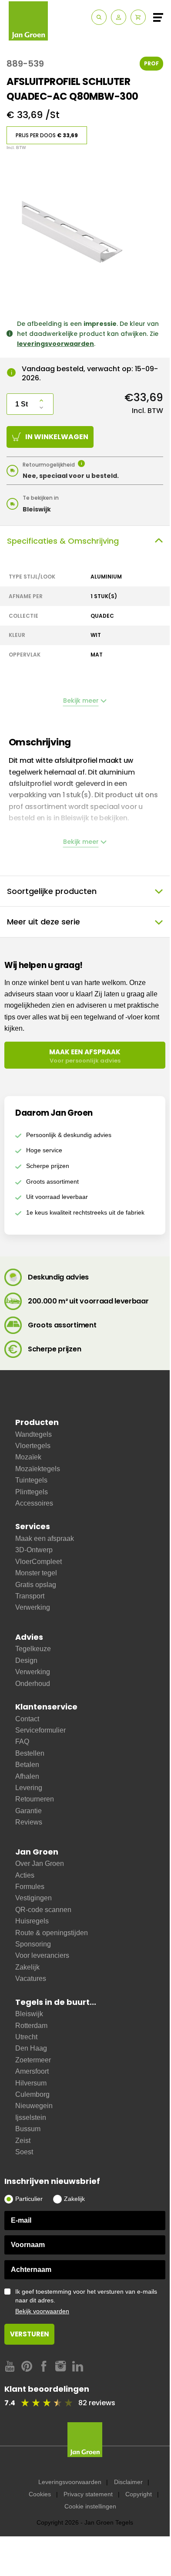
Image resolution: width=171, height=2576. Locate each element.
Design (26, 1660)
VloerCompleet (39, 1562)
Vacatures (31, 1979)
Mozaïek (28, 1457)
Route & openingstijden (52, 1933)
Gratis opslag (36, 1585)
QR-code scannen (43, 1910)
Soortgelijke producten (52, 891)
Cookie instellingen (90, 2506)
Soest (24, 2152)
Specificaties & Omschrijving (63, 541)
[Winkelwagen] (138, 17)
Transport (30, 1596)
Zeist (23, 2141)
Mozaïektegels (38, 1469)
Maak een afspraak (45, 1538)
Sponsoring (33, 1944)
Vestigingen (34, 1898)
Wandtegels (34, 1434)
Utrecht (26, 2037)
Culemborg (32, 2094)
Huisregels (32, 1921)
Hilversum (31, 2083)
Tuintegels (31, 1480)
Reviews (29, 1822)
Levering (29, 1788)
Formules (30, 1887)
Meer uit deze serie (44, 922)
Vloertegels (33, 1446)
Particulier (29, 2199)
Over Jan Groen (40, 1863)
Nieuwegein (34, 2106)
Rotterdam (31, 2026)
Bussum (28, 2129)
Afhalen (27, 1776)
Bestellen (30, 1753)
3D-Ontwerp (34, 1550)
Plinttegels (32, 1492)
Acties (25, 1875)
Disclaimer (128, 2482)
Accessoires (34, 1503)
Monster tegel (36, 1573)
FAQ (22, 1742)
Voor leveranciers (42, 1955)
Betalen (27, 1765)
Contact (27, 1719)
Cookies (40, 2494)
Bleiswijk (29, 2014)
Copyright (139, 2494)
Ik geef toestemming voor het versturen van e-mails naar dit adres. (86, 2301)
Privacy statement (88, 2494)
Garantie (28, 1811)
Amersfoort (32, 2071)
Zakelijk (27, 1967)
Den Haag (31, 2048)
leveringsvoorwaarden (55, 344)
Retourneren (35, 1799)
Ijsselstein (31, 2117)
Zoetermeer (33, 2060)
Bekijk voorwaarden (42, 2311)
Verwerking (33, 1607)
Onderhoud (33, 1684)
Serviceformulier (40, 1730)
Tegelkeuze (33, 1649)
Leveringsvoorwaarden (70, 2482)
